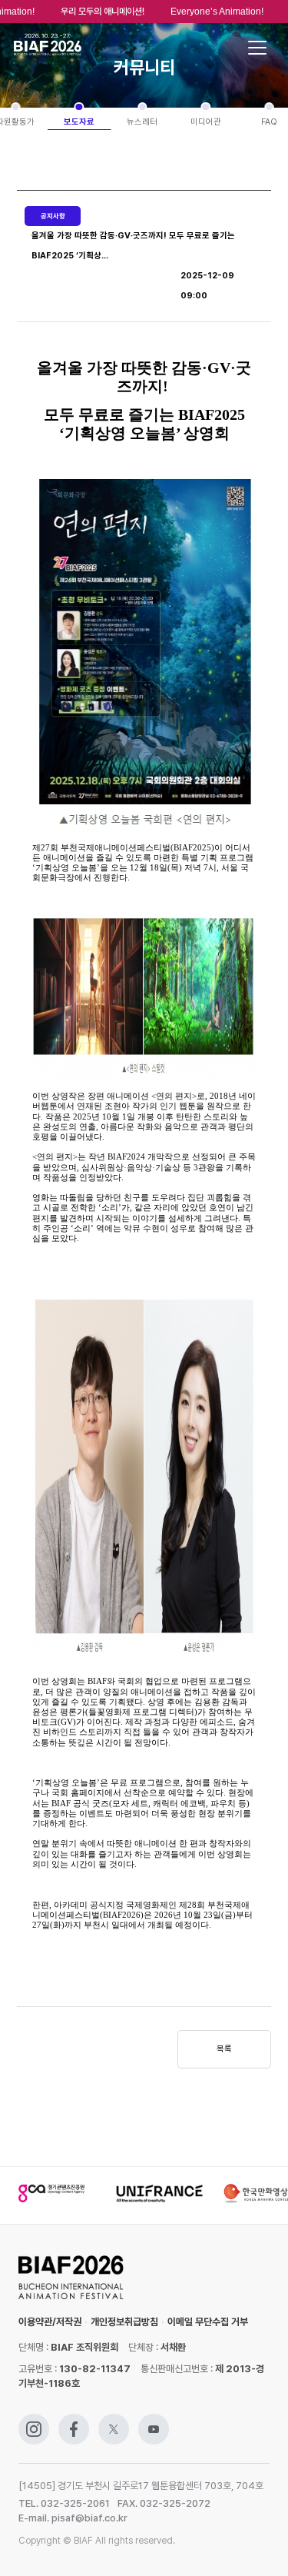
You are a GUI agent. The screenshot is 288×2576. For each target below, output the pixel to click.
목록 (224, 2049)
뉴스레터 (142, 122)
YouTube (154, 2421)
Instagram (34, 2421)
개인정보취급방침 (124, 2322)
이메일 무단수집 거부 (208, 2322)
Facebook (74, 2421)
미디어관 (206, 122)
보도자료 (79, 122)
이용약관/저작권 (50, 2322)
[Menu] (257, 48)
